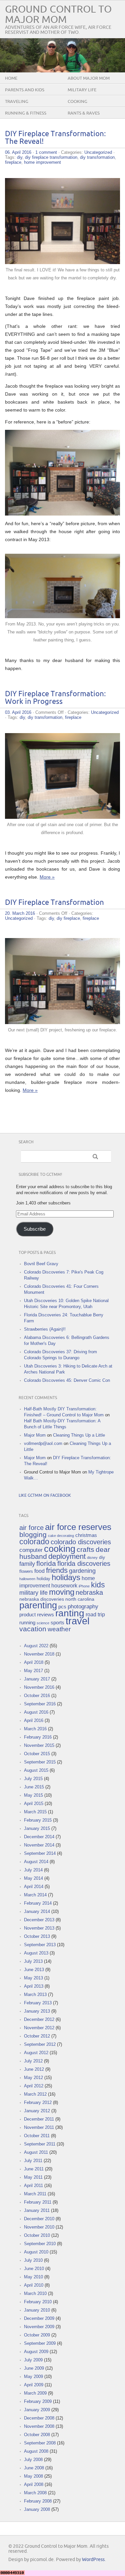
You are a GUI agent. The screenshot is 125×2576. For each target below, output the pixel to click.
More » (47, 877)
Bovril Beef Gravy (41, 1264)
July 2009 (33, 2360)
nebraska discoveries (42, 1599)
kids (98, 1585)
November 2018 (39, 1654)
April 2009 (34, 2385)
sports (57, 1623)
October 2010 (37, 2235)
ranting (70, 1613)
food (39, 1571)
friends (57, 1570)
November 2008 (39, 2426)
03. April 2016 (18, 712)
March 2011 (35, 2194)
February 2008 (38, 2501)
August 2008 (36, 2451)
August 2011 (36, 2152)
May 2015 (33, 1795)
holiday (43, 1579)
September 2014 (40, 1853)
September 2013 (40, 1945)
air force (31, 1528)
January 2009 (37, 2410)
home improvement (42, 162)
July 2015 (33, 1779)
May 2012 (33, 2078)
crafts (85, 1549)
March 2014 (35, 1895)
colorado (34, 1542)
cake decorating (61, 1536)
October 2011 (37, 2136)
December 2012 (39, 2019)
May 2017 (33, 1671)
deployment (67, 1556)
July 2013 (33, 1961)
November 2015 (39, 1745)
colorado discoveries (81, 1542)
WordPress (93, 2560)
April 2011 (33, 2186)
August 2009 (36, 2352)
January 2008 (37, 2509)
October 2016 (37, 1696)
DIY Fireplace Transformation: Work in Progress (55, 698)
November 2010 (39, 2227)
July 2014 (33, 1870)
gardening (82, 1571)
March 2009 (35, 2393)
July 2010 (33, 2260)
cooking (60, 1549)
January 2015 (37, 1828)
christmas (86, 1535)
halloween (27, 1579)
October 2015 (37, 1754)
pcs (62, 1607)
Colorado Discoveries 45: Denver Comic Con (67, 1380)
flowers (26, 1571)
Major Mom (35, 1435)
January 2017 (37, 1679)
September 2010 (40, 2244)
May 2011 (33, 2177)
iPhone (84, 1586)
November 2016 (39, 1687)
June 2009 (34, 2368)
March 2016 (35, 1729)
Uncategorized (98, 152)
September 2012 (40, 2044)
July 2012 (33, 2061)
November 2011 (39, 2127)
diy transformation (97, 157)
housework (64, 1585)
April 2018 (34, 1662)
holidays (66, 1577)
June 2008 (34, 2468)
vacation (33, 1629)
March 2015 (35, 1812)
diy (20, 157)
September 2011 (40, 2144)
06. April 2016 (18, 152)
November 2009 (39, 2327)
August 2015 (36, 1770)
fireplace (13, 162)
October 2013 (37, 1936)
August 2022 (36, 1646)
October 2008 (37, 2435)
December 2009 (39, 2318)
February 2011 (38, 2202)
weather (59, 1629)
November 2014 (39, 1845)
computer (31, 1550)
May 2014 (33, 1878)
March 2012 (35, 2094)
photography (83, 1607)
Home (11, 78)
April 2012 (34, 2086)
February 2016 (38, 1737)
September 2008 (40, 2443)
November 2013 (39, 1928)
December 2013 (39, 1920)
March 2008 (35, 2493)
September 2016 (40, 1704)
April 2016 (34, 1720)
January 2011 (37, 2210)
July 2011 (33, 2161)
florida (46, 1564)
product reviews (37, 1615)
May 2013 (33, 1978)
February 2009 (38, 2401)
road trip (95, 1615)
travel (77, 1621)
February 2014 (38, 1903)
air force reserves (78, 1527)
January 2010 (37, 2310)
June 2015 (34, 1787)
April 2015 (34, 1804)
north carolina (80, 1599)
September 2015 (40, 1762)
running (27, 1623)
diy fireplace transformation (51, 157)
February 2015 (38, 1820)
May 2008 (33, 2476)
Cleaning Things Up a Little (79, 1435)
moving (62, 1592)
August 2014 (36, 1862)
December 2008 (39, 2418)
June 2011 (34, 2169)
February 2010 (38, 2302)
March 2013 (35, 1995)
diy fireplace (68, 918)
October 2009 (37, 2335)
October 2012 (37, 2036)
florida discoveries (84, 1564)
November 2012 (39, 2028)
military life (33, 1593)
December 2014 (39, 1837)
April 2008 (34, 2484)
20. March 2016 (20, 913)
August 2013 (36, 1953)
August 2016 (36, 1712)
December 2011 (39, 2119)
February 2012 (38, 2102)
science (43, 1623)
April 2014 (34, 1887)
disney (92, 1558)
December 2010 (39, 2219)
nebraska (89, 1592)
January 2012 (37, 2111)
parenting (38, 1605)
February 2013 (38, 2003)
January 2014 (37, 1911)
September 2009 (40, 2343)
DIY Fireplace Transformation (54, 903)
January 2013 (37, 2011)
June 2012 (34, 2069)
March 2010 (35, 2293)
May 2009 (33, 2377)
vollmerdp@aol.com (43, 1443)
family (27, 1564)
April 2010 (34, 2285)
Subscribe (35, 1229)
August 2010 (36, 2252)
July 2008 (33, 2460)
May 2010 (33, 2277)
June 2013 (34, 1970)
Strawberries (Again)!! (45, 1329)
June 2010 (34, 2269)
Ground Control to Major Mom (58, 15)
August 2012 (36, 2053)
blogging (33, 1534)
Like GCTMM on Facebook (45, 1496)
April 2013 (34, 1986)
